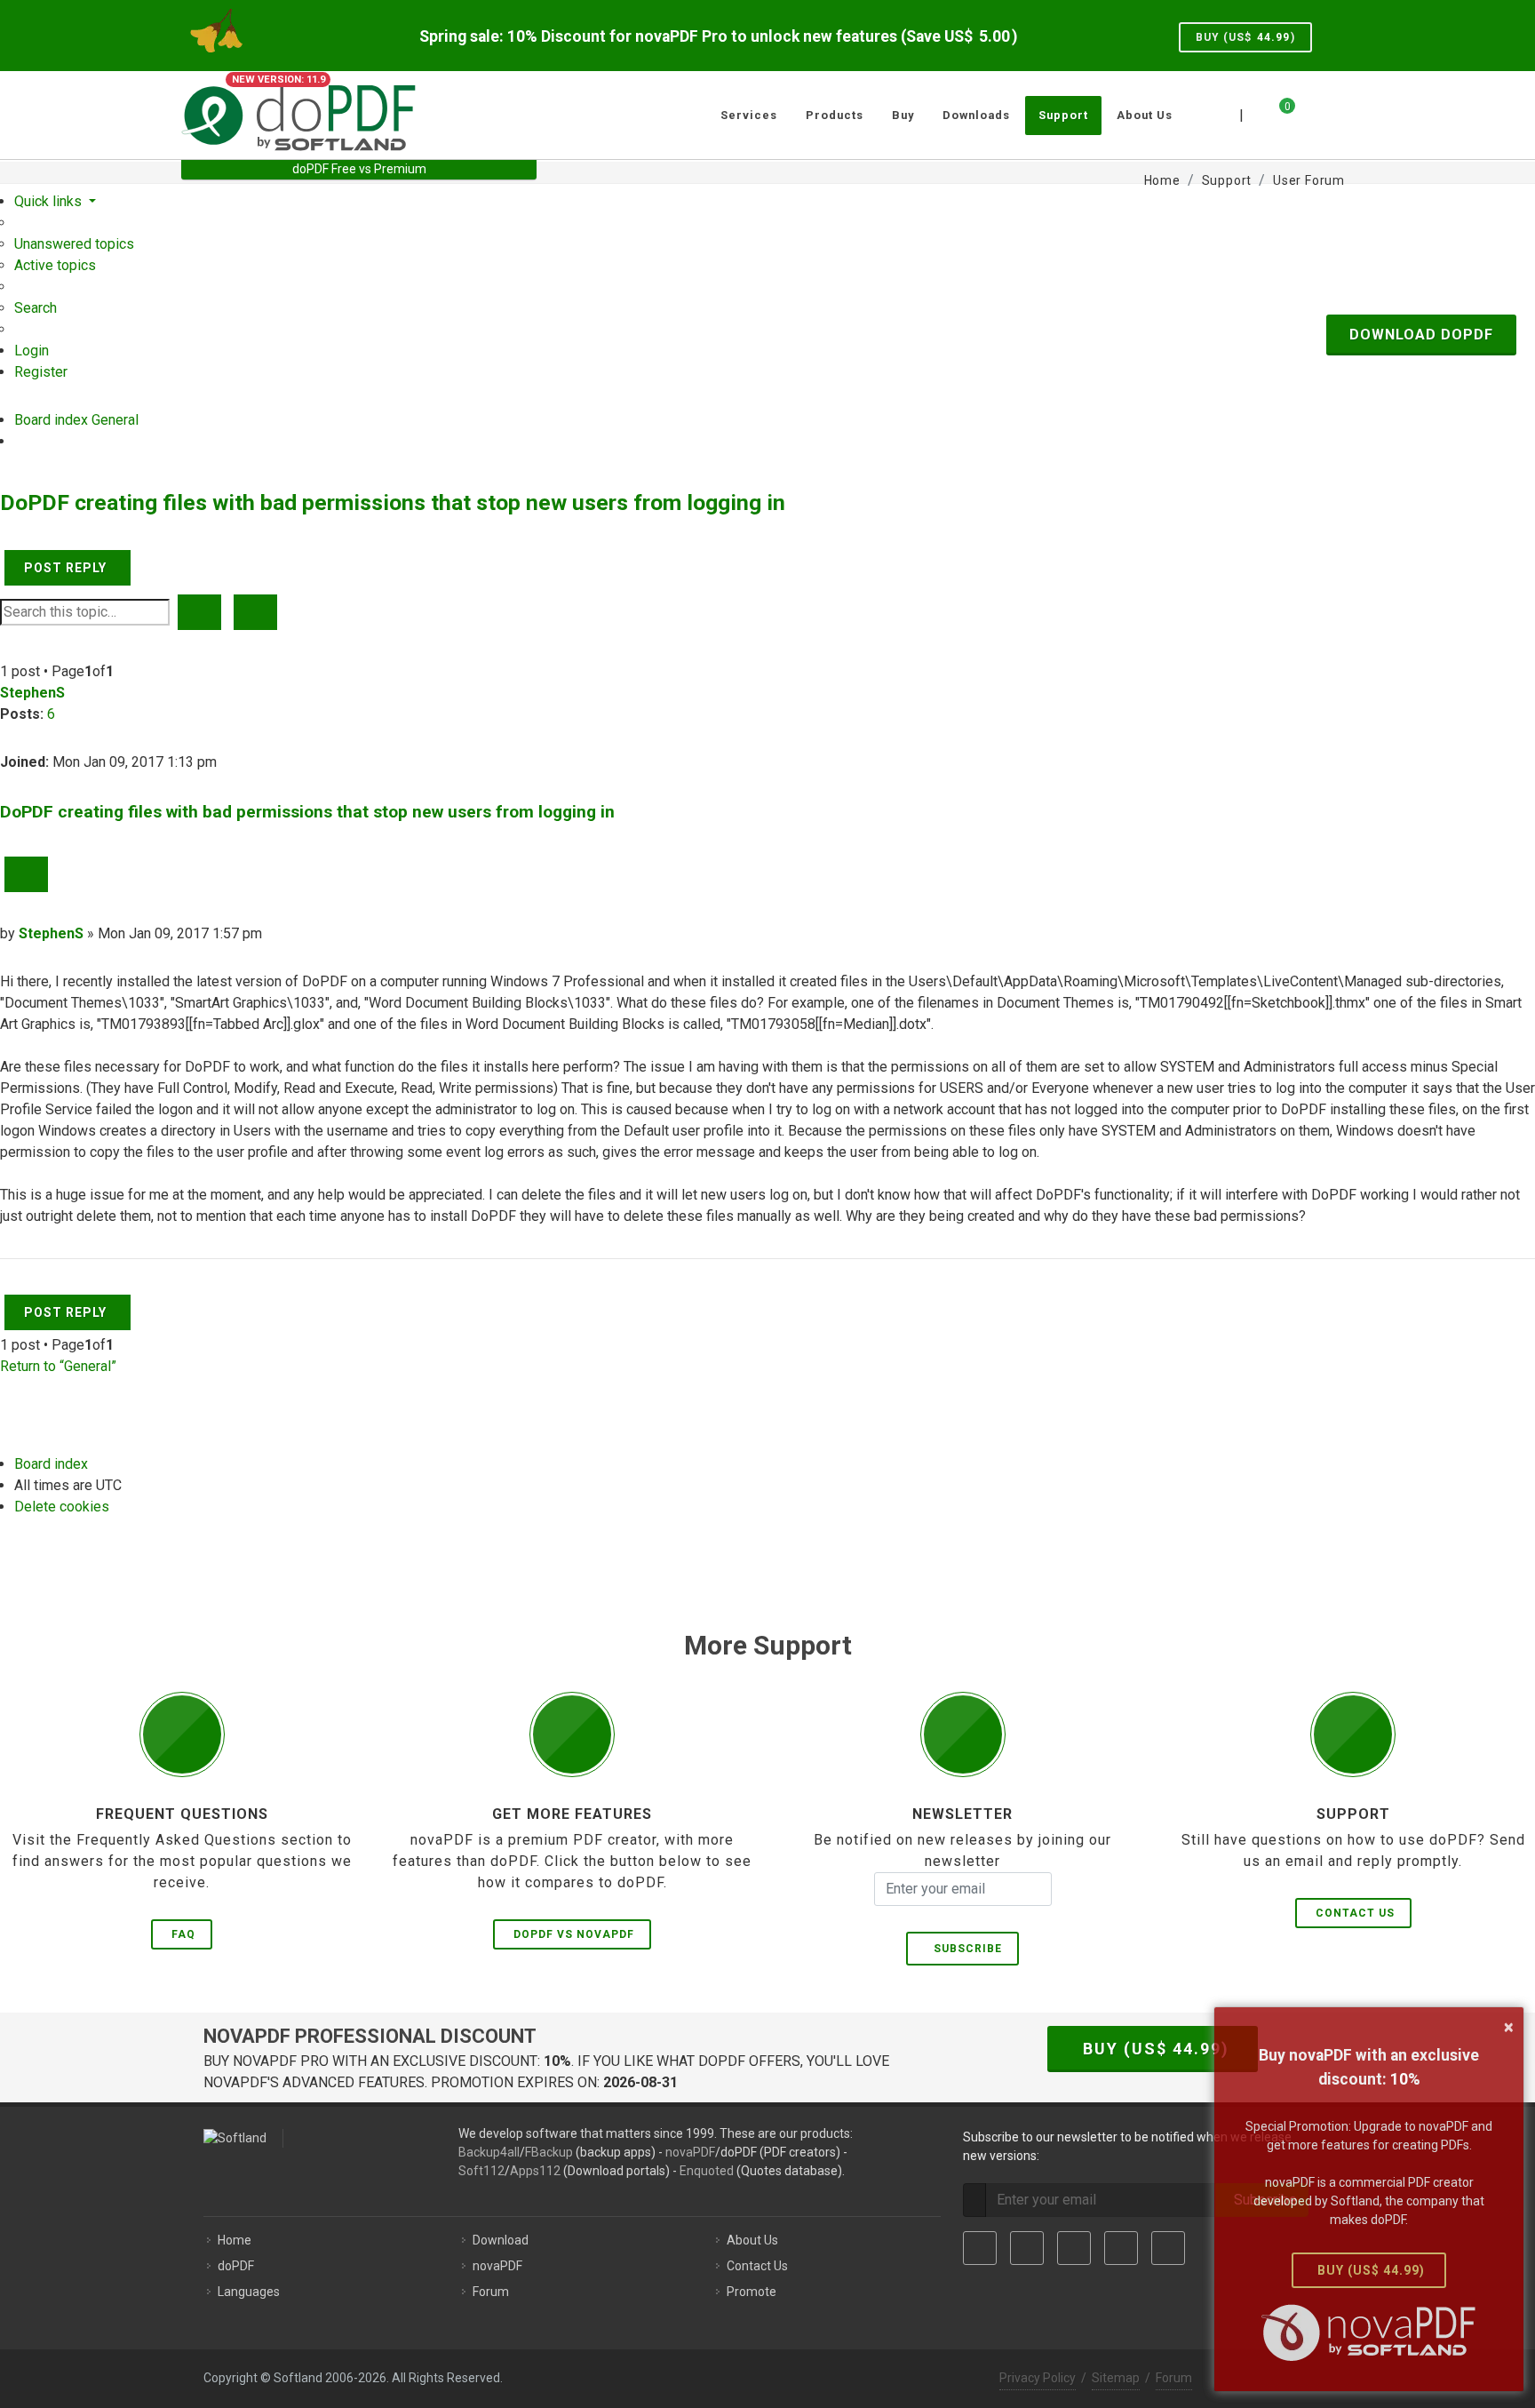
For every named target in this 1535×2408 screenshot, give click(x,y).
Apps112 (535, 2171)
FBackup (549, 2152)
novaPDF (690, 2152)
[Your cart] (1277, 113)
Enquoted (707, 2171)
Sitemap (1116, 2378)
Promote (752, 2292)
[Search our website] (1334, 113)
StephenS (32, 693)
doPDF (236, 2266)
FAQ (183, 1934)
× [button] (1509, 2027)
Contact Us (1355, 1913)
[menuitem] (74, 244)
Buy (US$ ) (1245, 37)
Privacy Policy (1038, 2378)
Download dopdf (1421, 335)
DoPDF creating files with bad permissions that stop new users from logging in (393, 502)
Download (501, 2240)
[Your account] (1307, 108)
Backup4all (489, 2152)
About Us (752, 2240)
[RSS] (1168, 2248)
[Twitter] (1027, 2248)
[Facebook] (980, 2248)
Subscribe (964, 1949)
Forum (491, 2292)
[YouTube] (1121, 2248)
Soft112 (481, 2171)
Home (235, 2240)
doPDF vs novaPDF (574, 1934)
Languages (249, 2292)
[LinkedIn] (1074, 2248)
